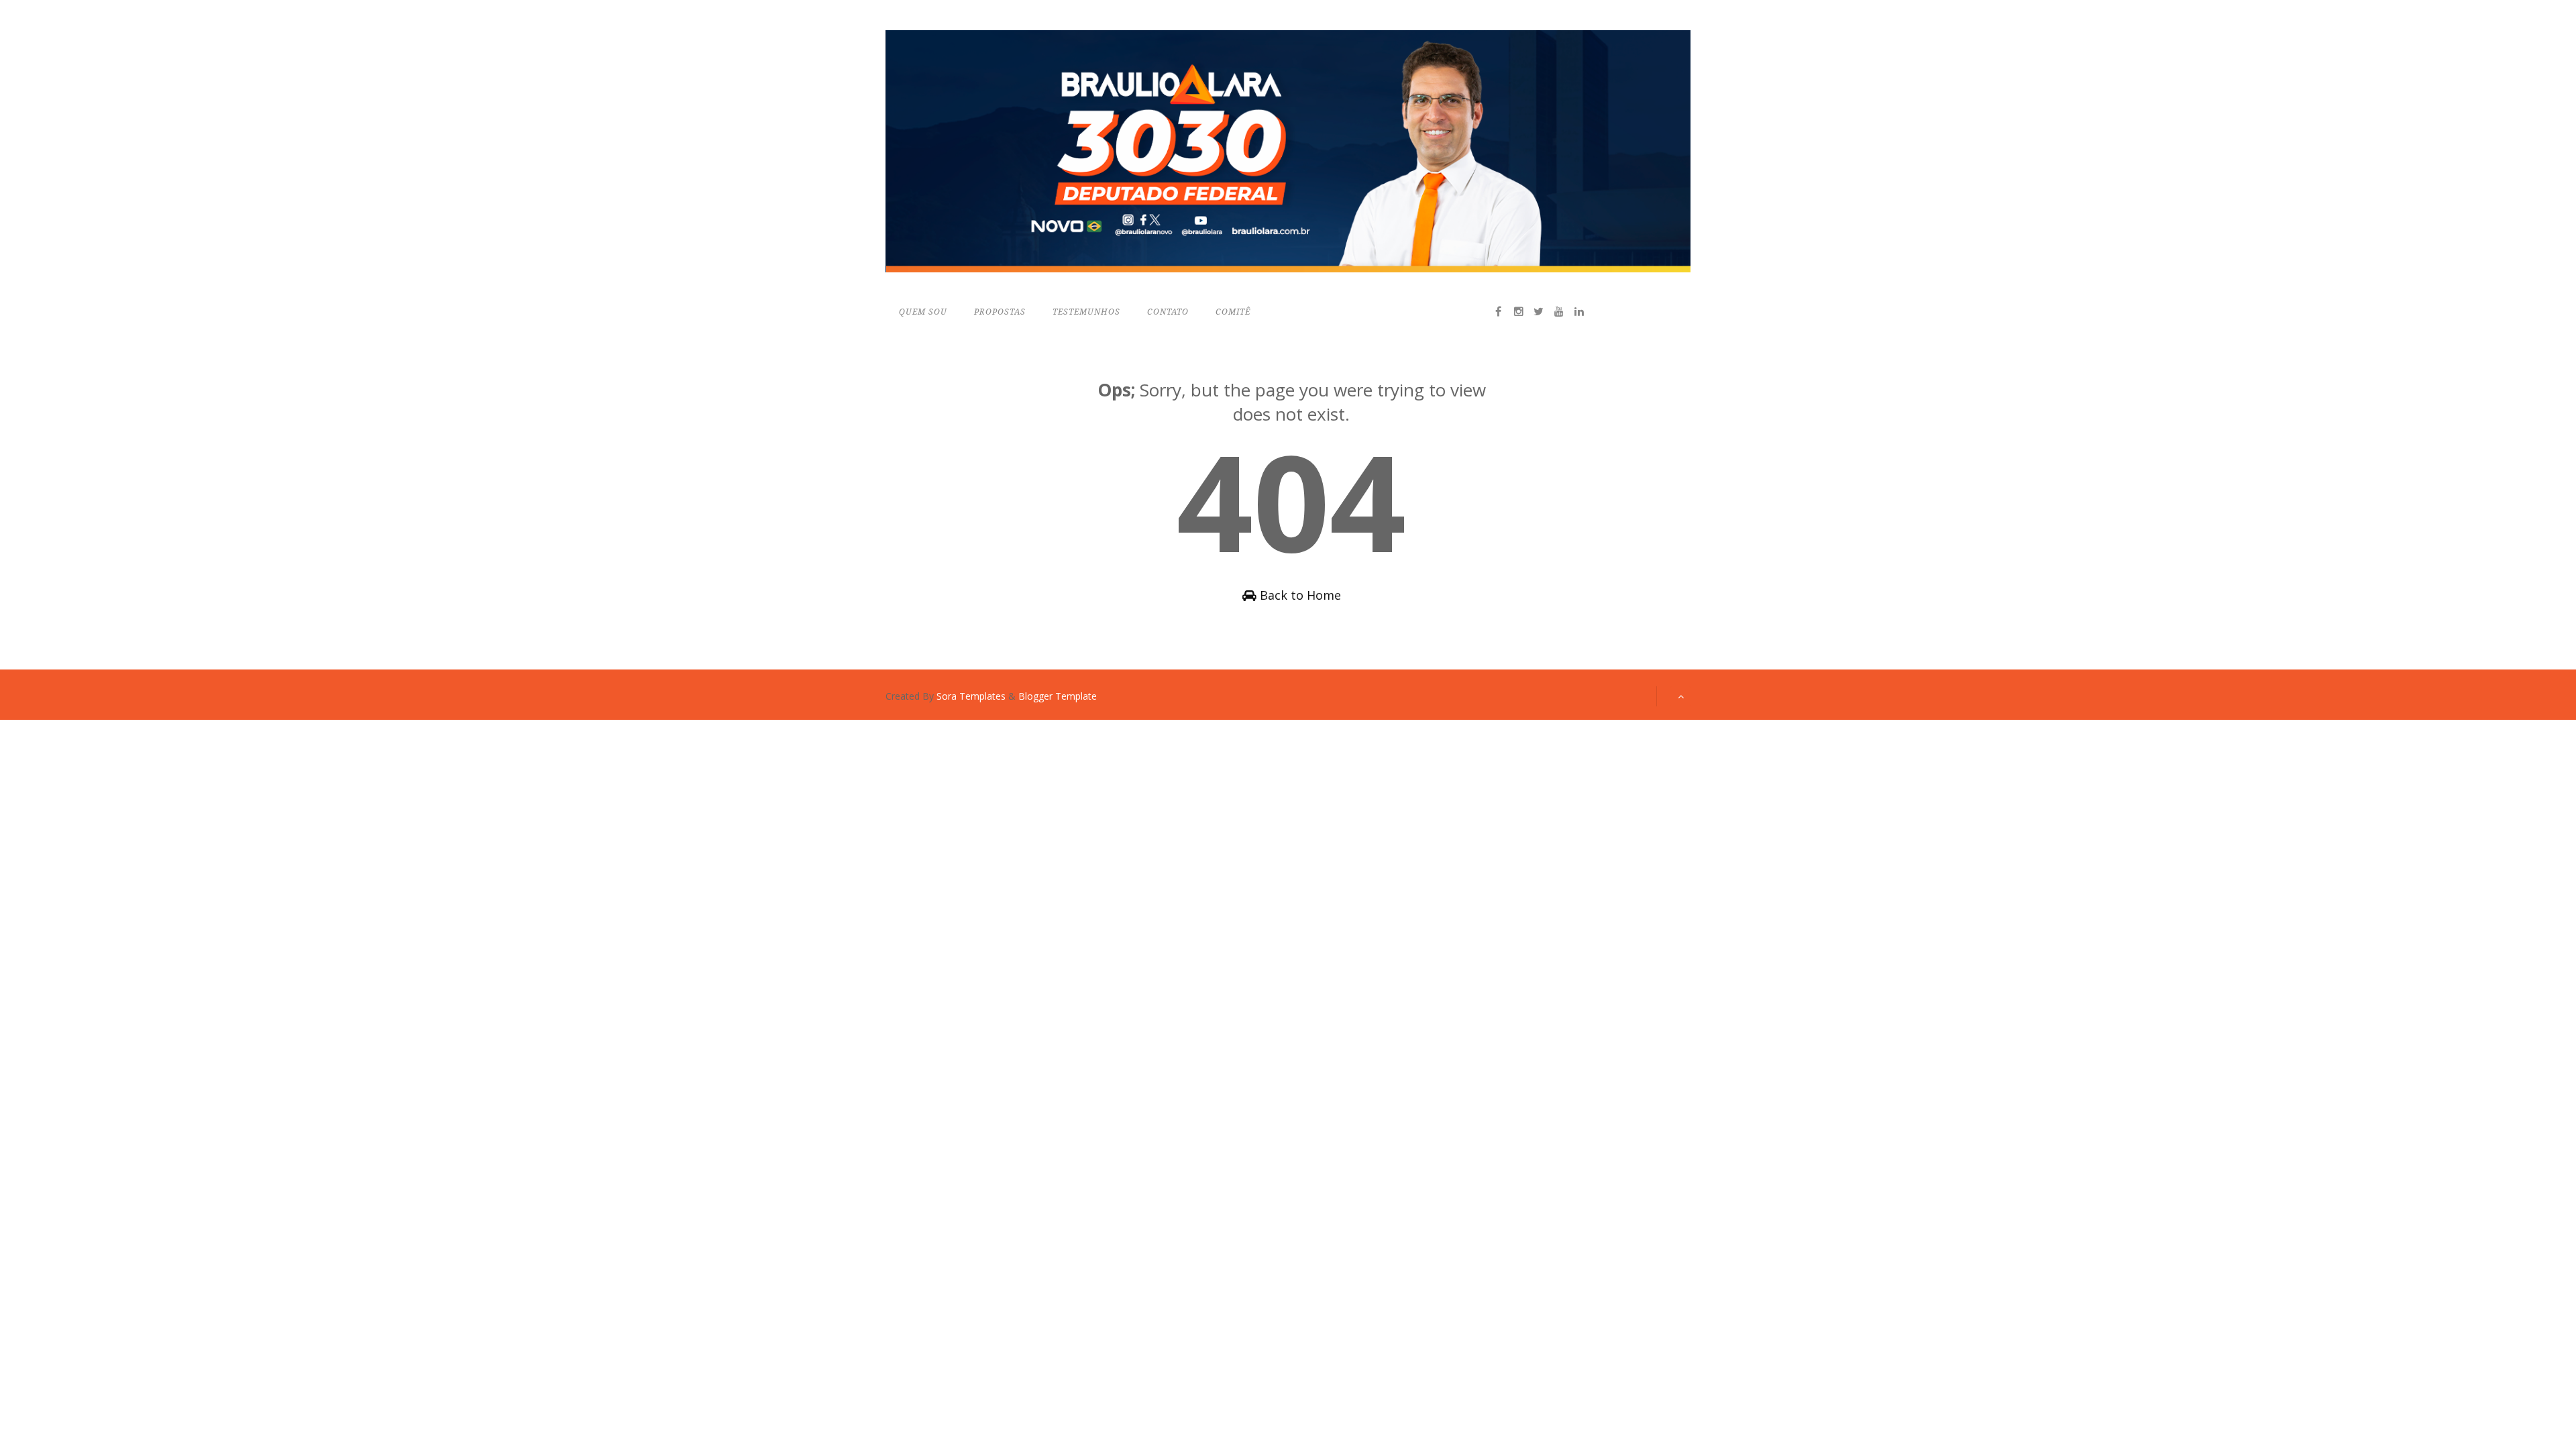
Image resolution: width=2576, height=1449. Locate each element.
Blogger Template (1058, 696)
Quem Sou (923, 312)
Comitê (1233, 312)
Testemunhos (1086, 312)
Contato (1168, 312)
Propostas (1000, 312)
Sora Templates (971, 696)
